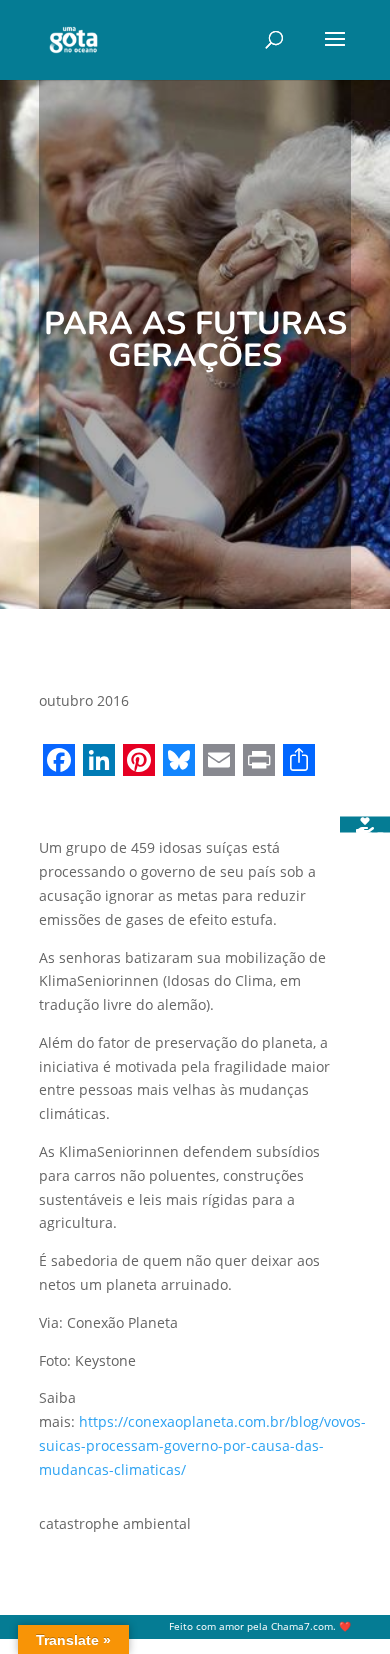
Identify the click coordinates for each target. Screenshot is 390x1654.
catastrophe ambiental (115, 1523)
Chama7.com (302, 1626)
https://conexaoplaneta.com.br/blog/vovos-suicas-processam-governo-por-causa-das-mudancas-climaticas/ (202, 1445)
